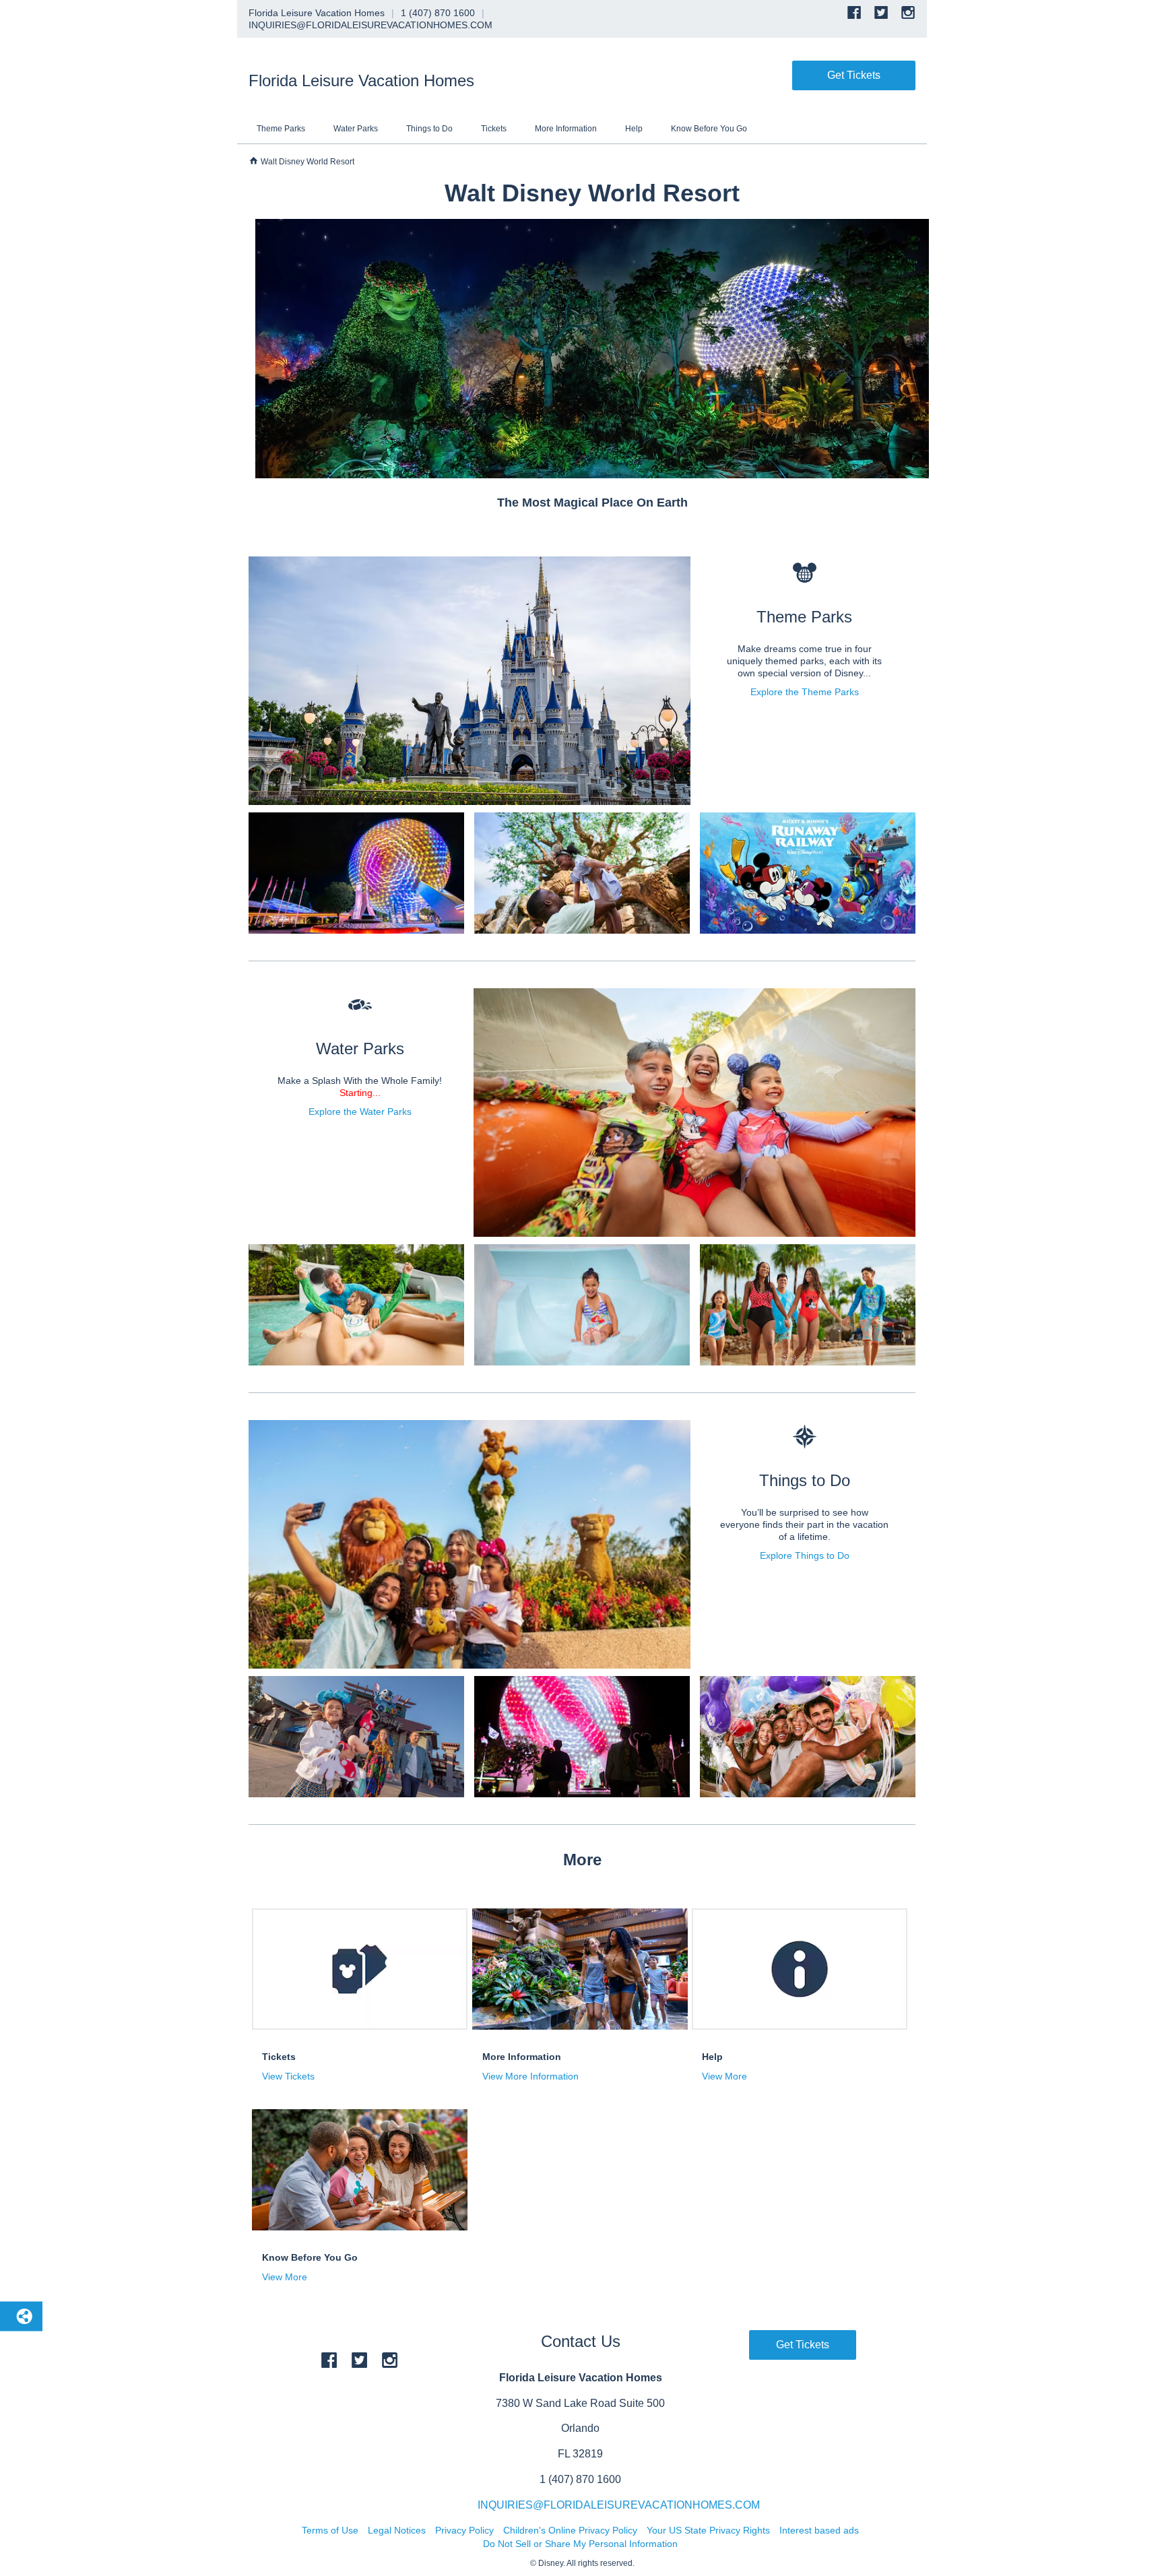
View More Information (530, 2076)
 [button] (254, 161)
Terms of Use (330, 2530)
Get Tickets (854, 75)
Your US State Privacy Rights (708, 2530)
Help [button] (712, 2057)
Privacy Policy (464, 2530)
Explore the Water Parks (360, 1112)
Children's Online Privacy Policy (570, 2530)
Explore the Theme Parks (805, 692)
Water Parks (356, 129)
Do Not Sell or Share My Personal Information (580, 2544)
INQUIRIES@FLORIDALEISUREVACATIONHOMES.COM (619, 2505)
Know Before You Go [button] (310, 2257)
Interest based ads (819, 2530)
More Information (566, 129)
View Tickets (288, 2076)
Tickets (494, 129)
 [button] (805, 573)
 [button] (360, 1005)
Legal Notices (397, 2530)
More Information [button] (522, 2057)
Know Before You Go (709, 129)
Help (634, 129)
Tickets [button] (279, 2057)
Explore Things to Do (805, 1555)
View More (724, 2076)
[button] (354, 2076)
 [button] (805, 1437)
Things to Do (429, 129)
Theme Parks (281, 129)
